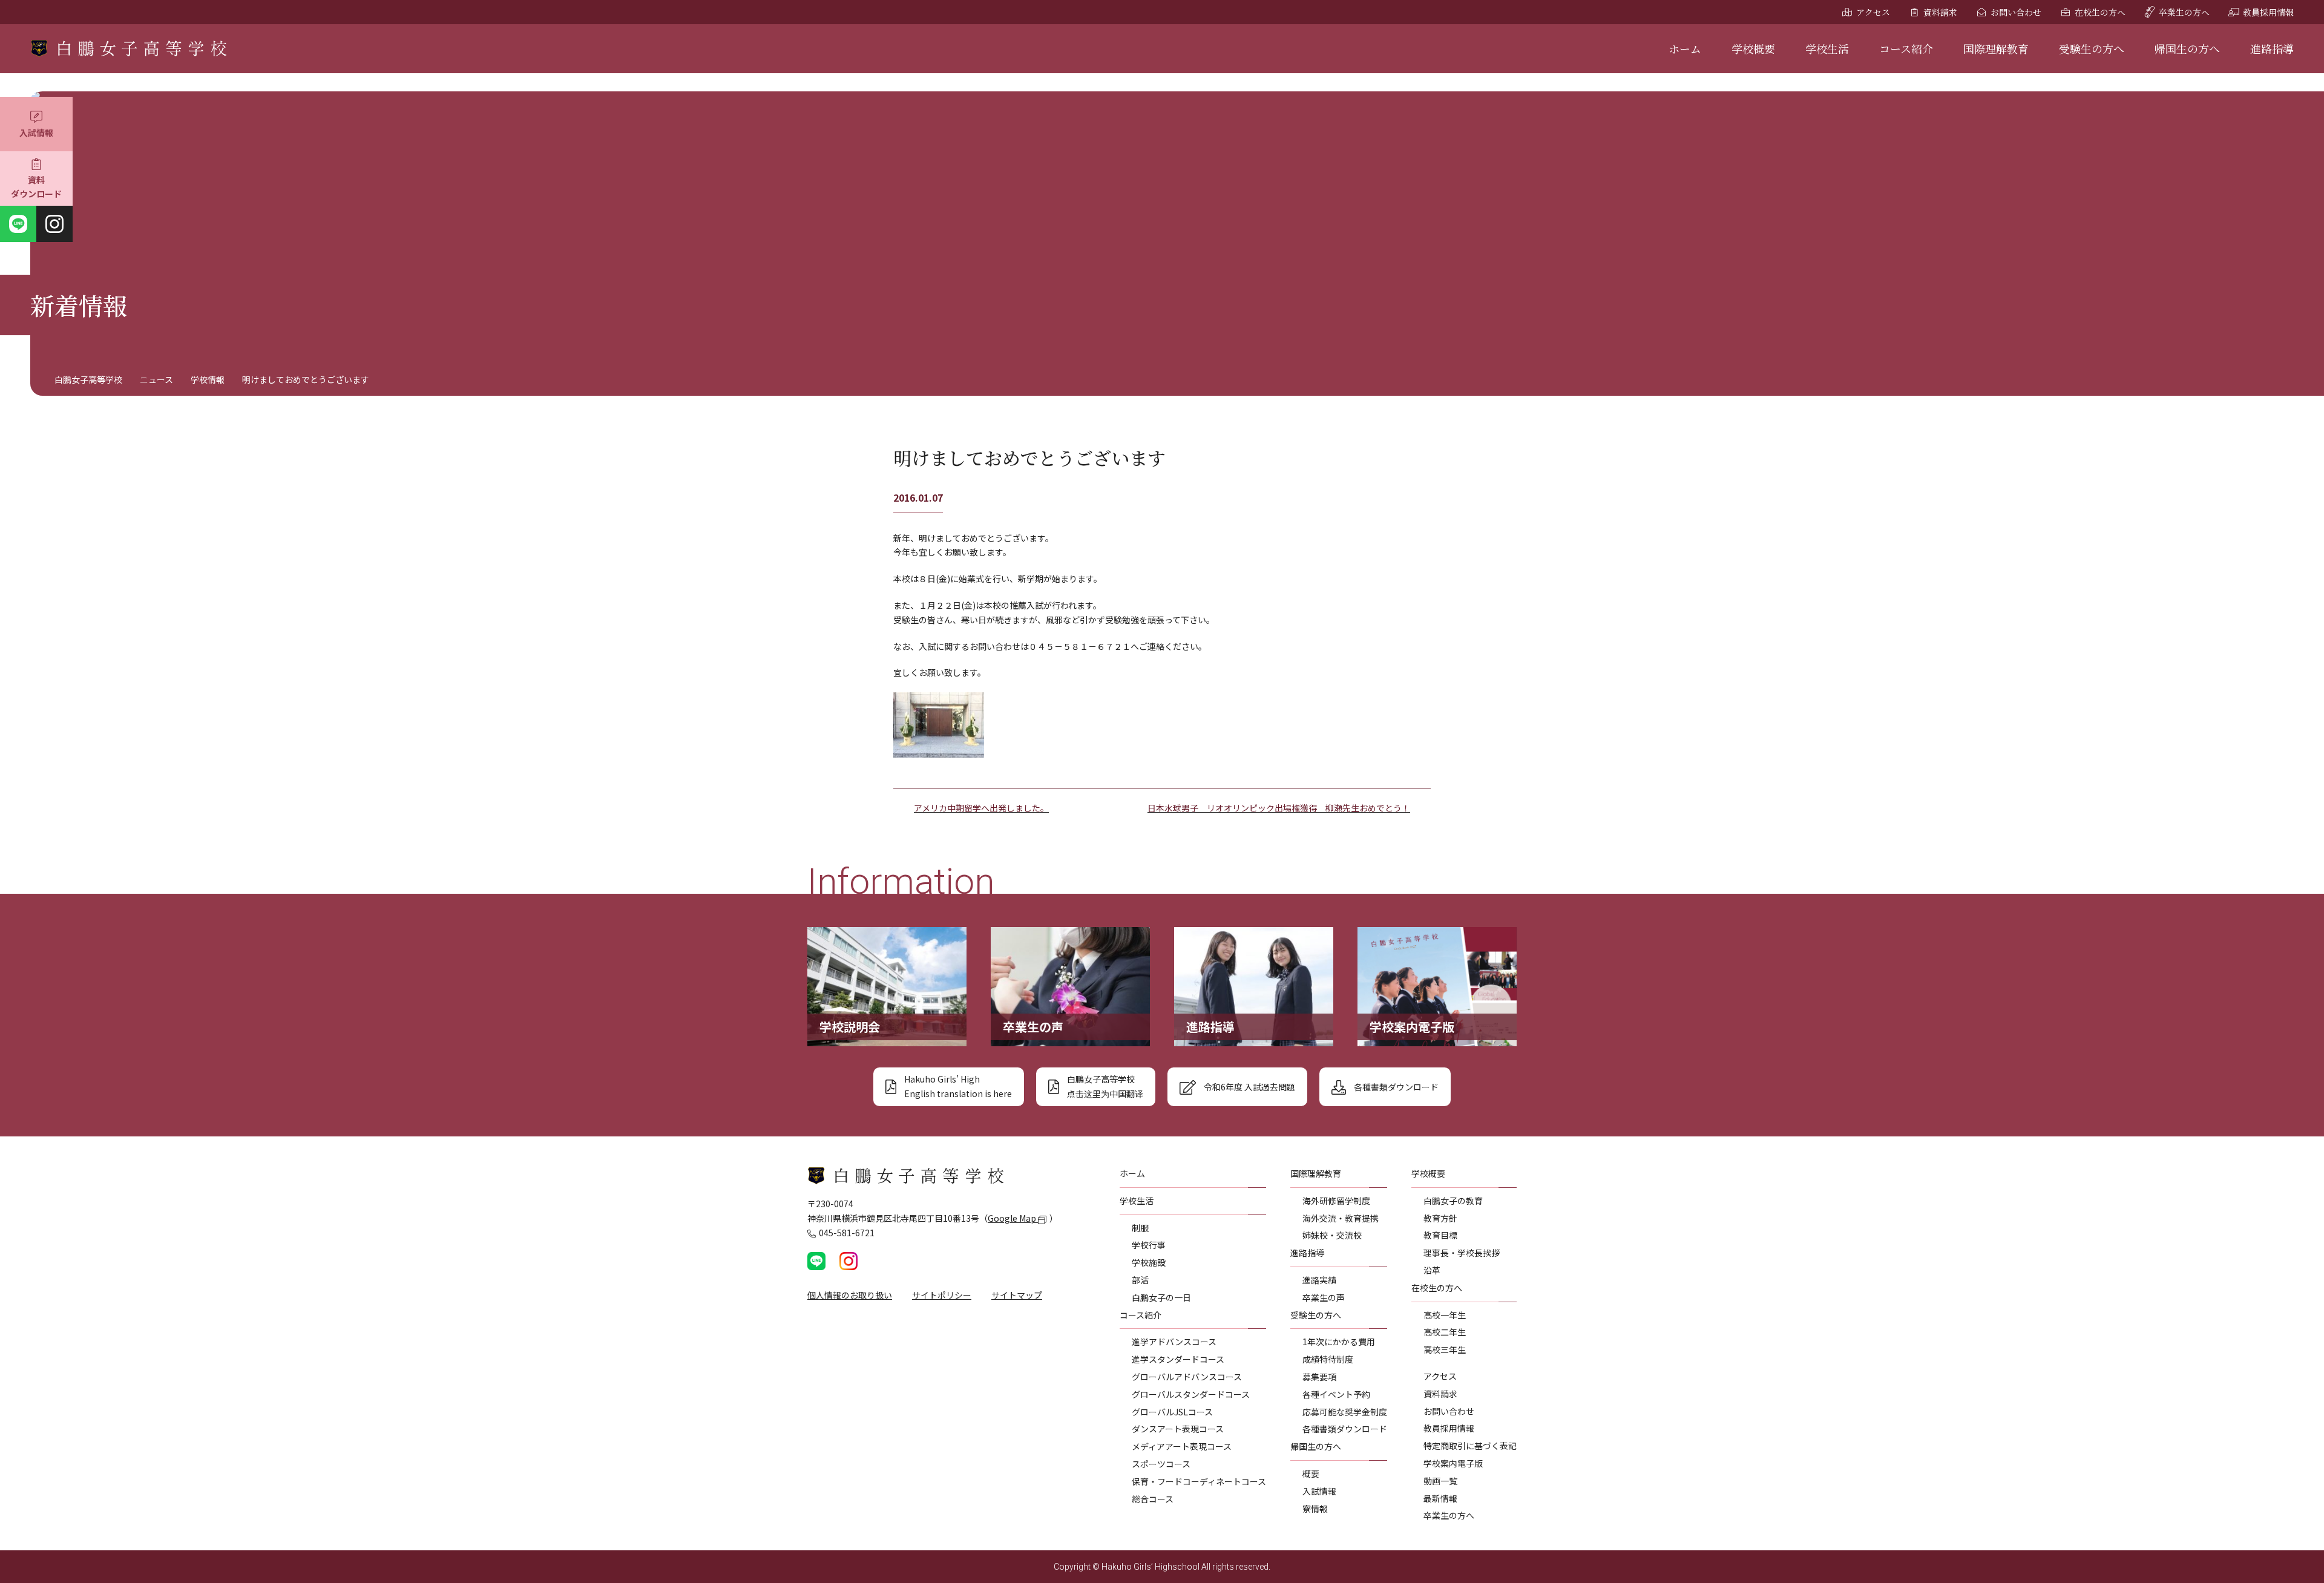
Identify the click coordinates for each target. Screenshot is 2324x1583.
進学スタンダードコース (1178, 1359)
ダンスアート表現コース (1178, 1429)
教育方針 (1440, 1218)
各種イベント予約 (1336, 1394)
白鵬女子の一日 (1161, 1297)
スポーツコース (1161, 1464)
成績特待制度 (1328, 1359)
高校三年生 (1445, 1349)
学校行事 (1149, 1245)
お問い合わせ (2016, 12)
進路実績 (1319, 1280)
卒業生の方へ (2184, 12)
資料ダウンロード (36, 187)
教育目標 (1440, 1235)
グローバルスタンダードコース (1191, 1394)
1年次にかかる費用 (1339, 1342)
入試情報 (36, 133)
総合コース (1153, 1499)
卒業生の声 (1324, 1297)
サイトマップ (1017, 1295)
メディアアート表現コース (1182, 1446)
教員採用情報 (2268, 12)
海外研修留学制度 (1336, 1201)
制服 (1140, 1228)
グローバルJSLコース (1172, 1412)
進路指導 (2272, 48)
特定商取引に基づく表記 (1470, 1446)
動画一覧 (1440, 1481)
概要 (1311, 1473)
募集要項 (1319, 1377)
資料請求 (1940, 12)
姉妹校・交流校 (1332, 1235)
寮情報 (1315, 1509)
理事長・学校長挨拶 (1462, 1253)
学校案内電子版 (1453, 1463)
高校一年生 (1445, 1315)
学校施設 (1149, 1262)
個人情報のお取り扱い (850, 1295)
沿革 (1432, 1270)
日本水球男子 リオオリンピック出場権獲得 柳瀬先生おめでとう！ (1279, 808)
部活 (1140, 1280)
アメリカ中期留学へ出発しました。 (981, 808)
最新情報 (1440, 1498)
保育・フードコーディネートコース (1199, 1481)
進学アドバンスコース (1174, 1342)
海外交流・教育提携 (1341, 1218)
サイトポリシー (942, 1295)
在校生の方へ (2100, 12)
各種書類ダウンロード (1345, 1429)
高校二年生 (1445, 1332)
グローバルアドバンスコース (1187, 1377)
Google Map (1013, 1218)
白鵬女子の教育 (1453, 1201)
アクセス (1873, 12)
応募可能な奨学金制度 (1345, 1412)
